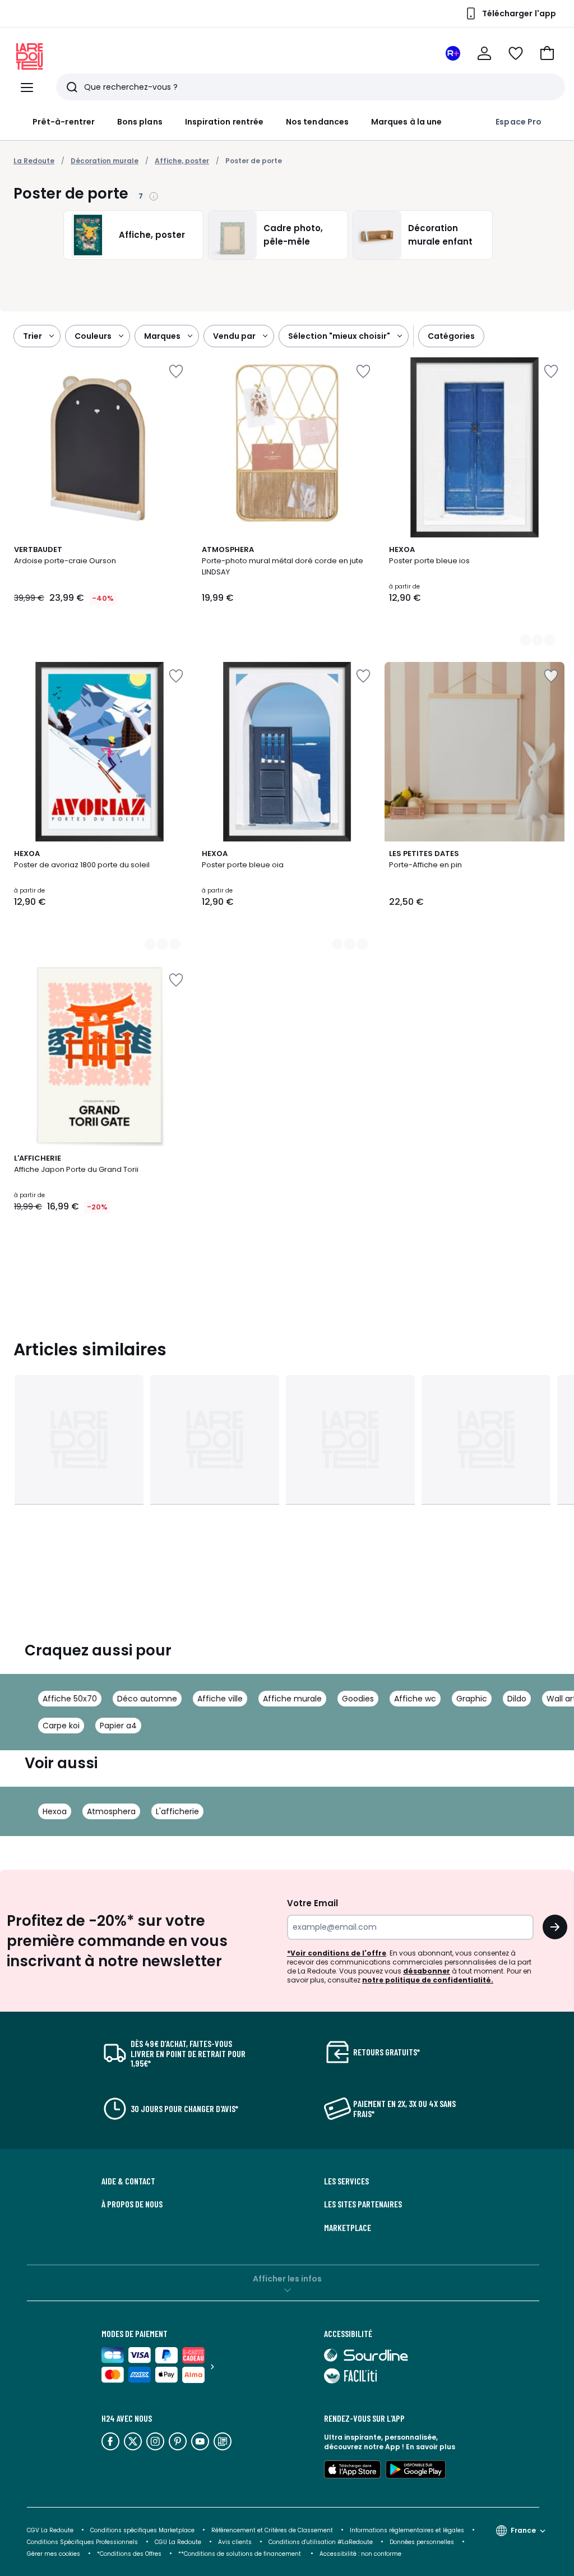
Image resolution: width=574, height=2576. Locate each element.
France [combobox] (523, 2530)
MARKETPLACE (348, 2228)
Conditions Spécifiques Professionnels (82, 2542)
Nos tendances (317, 122)
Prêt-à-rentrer (64, 122)
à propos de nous (132, 2204)
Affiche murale (292, 1699)
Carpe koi (61, 1726)
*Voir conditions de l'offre (337, 1953)
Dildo (517, 1699)
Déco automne (147, 1699)
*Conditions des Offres (129, 2554)
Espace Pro (519, 122)
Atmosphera (111, 1811)
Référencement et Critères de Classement (272, 2530)
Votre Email (313, 1903)
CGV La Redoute (50, 2530)
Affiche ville (220, 1699)
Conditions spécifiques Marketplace (142, 2530)
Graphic (472, 1699)
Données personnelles (422, 2542)
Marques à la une (406, 122)
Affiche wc (415, 1699)
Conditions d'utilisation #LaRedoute (321, 2542)
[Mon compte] (484, 53)
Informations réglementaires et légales (407, 2530)
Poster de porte (254, 161)
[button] (547, 53)
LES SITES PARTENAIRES (363, 2204)
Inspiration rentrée (224, 122)
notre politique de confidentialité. (428, 1980)
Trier (33, 336)
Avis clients (235, 2542)
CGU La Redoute (178, 2542)
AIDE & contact (128, 2181)
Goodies (358, 1699)
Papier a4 (118, 1726)
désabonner (427, 1971)
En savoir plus (430, 2447)
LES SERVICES (346, 2181)
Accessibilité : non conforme (360, 2554)
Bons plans (140, 122)
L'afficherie (177, 1811)
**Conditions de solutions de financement (240, 2554)
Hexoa (55, 1811)
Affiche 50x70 (70, 1699)
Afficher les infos (287, 2279)
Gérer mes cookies (54, 2554)
